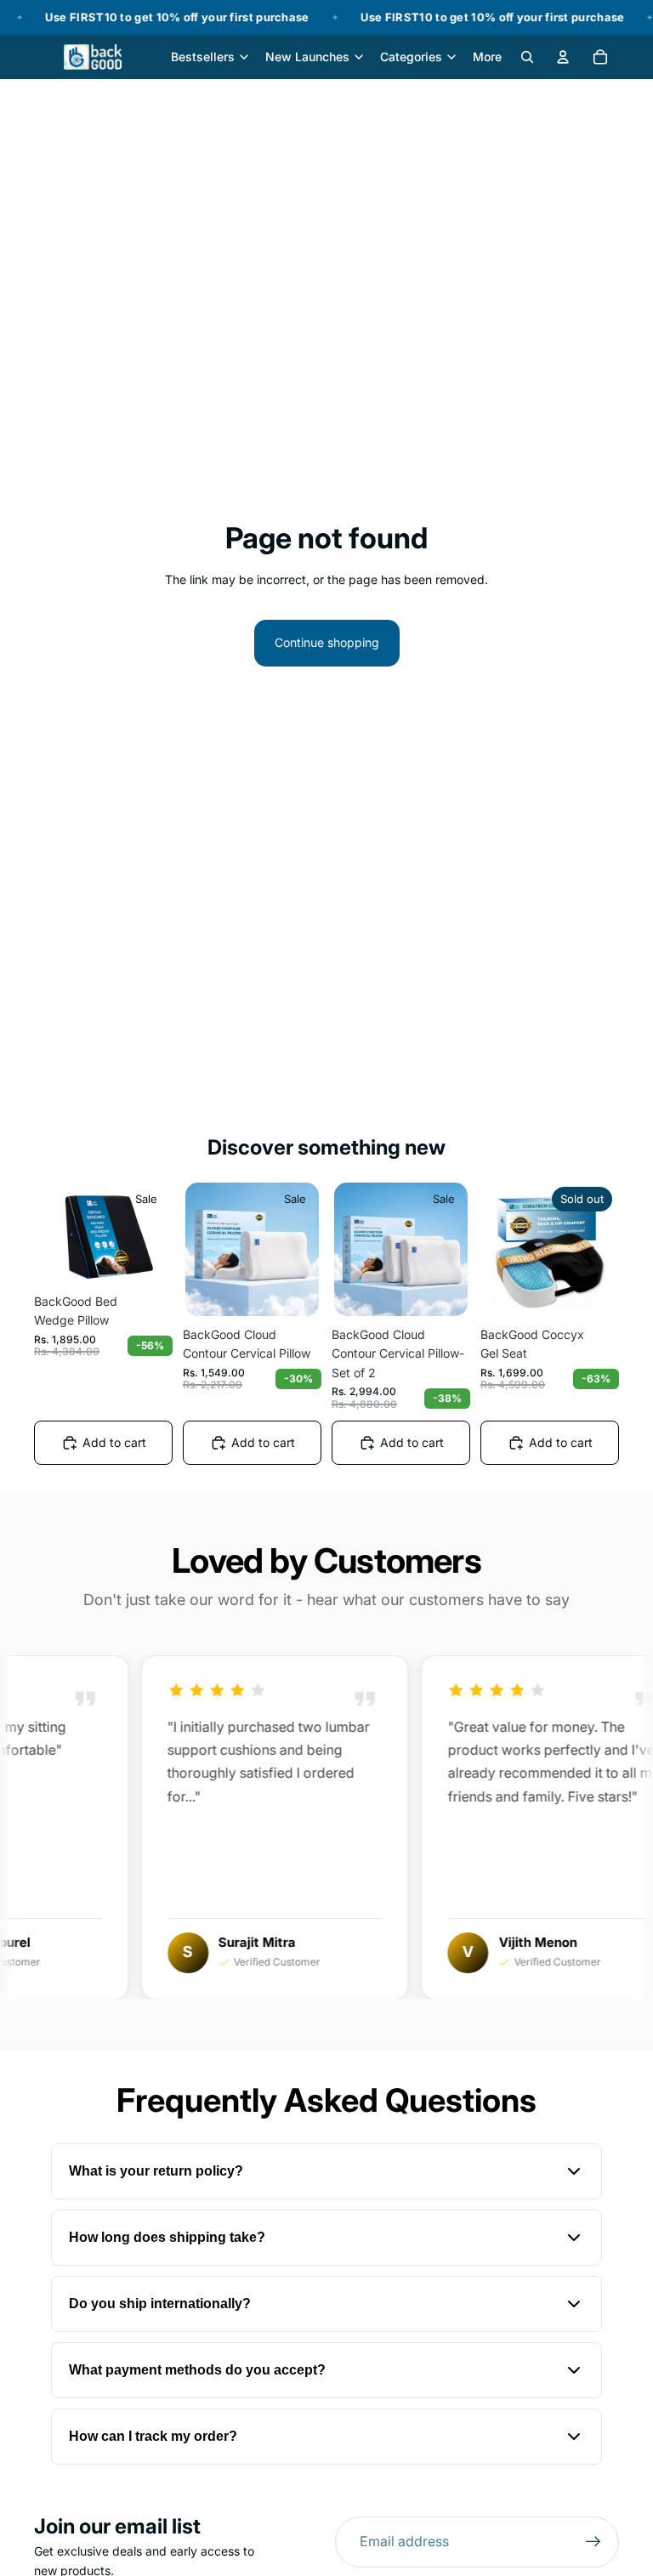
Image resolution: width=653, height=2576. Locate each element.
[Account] (563, 57)
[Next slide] (151, 1232)
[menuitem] (487, 57)
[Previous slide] (55, 1232)
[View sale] (326, 17)
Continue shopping (327, 642)
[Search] (527, 57)
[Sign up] (593, 2542)
